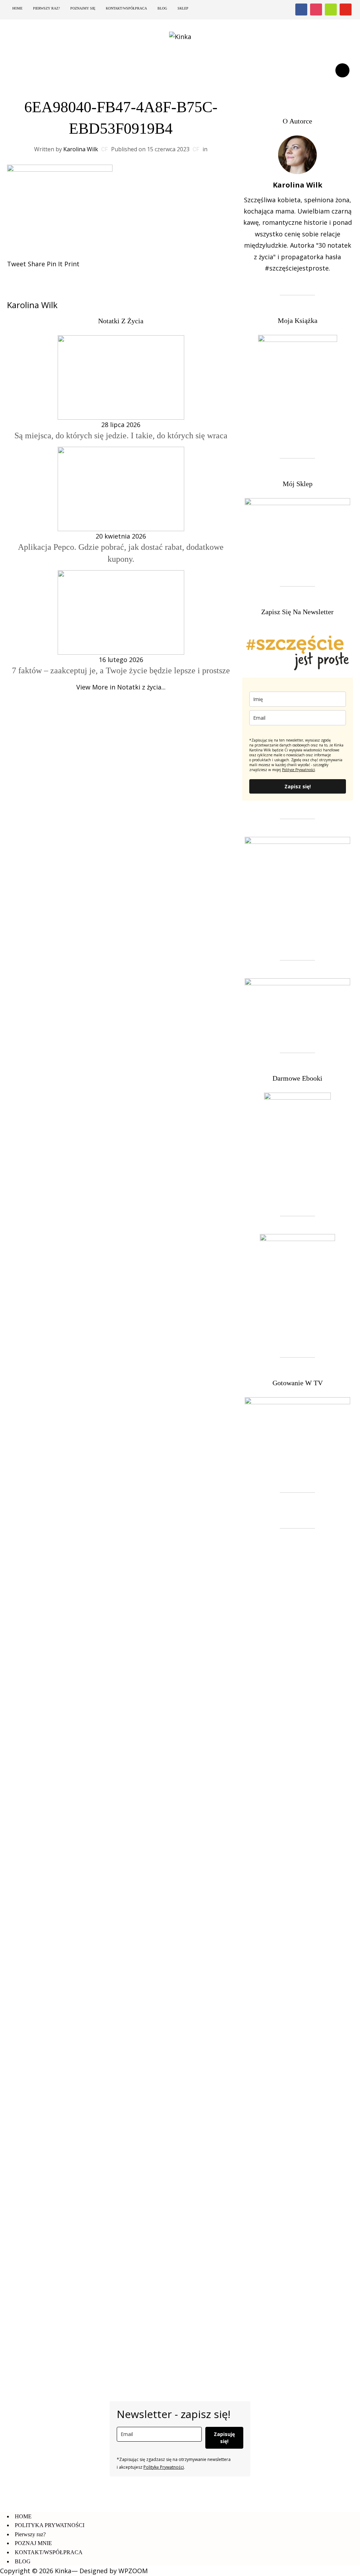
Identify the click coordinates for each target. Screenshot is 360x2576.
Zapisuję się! (224, 2438)
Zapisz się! (298, 786)
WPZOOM (133, 2571)
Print (72, 264)
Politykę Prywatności (164, 2467)
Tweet (17, 264)
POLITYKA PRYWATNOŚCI (50, 2525)
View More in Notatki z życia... (121, 687)
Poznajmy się (83, 8)
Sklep (183, 8)
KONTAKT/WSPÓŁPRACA (49, 2552)
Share (36, 264)
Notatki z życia (121, 321)
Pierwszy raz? (46, 8)
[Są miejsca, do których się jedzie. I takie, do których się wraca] (121, 377)
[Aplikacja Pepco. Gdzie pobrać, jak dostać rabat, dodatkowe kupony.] (121, 488)
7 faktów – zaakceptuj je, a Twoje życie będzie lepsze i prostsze (121, 670)
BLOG (162, 8)
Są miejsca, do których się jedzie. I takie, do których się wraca (121, 435)
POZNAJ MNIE (33, 2543)
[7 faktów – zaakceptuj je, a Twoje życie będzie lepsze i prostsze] (121, 612)
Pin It (55, 264)
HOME (17, 8)
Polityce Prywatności (298, 770)
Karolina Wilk (81, 149)
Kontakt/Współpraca (126, 8)
